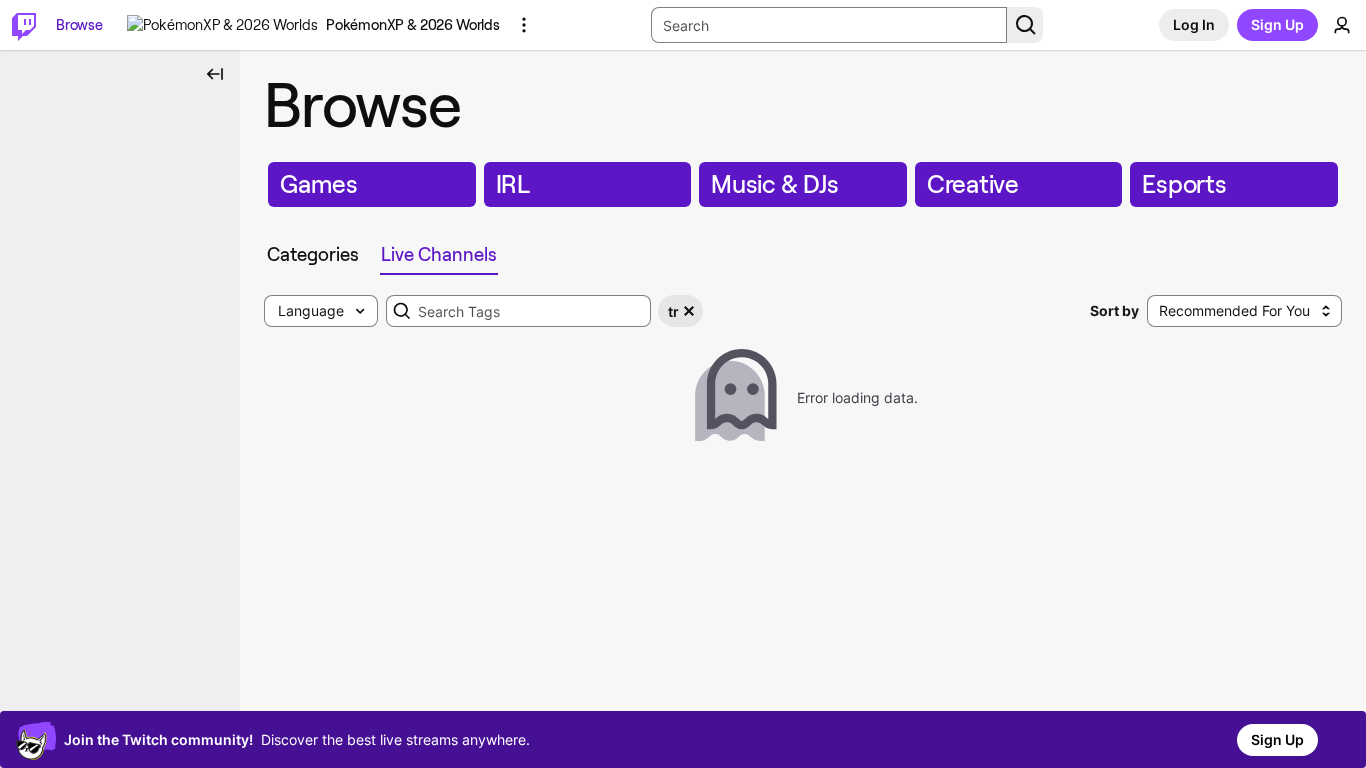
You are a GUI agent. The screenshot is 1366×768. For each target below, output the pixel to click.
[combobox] (518, 311)
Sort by (1114, 310)
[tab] (313, 255)
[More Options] (524, 25)
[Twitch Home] (24, 25)
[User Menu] (1342, 25)
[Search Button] (1025, 25)
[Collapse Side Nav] (215, 74)
